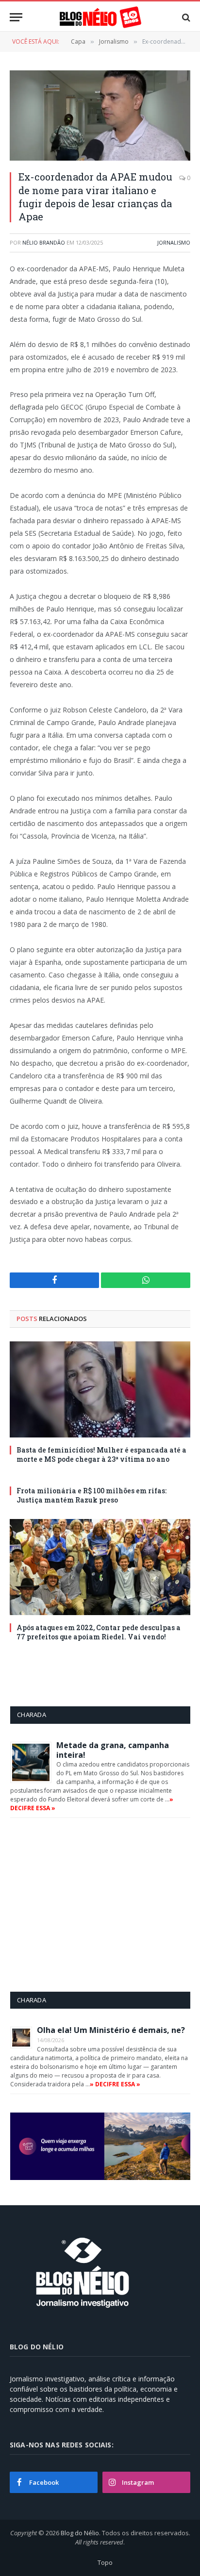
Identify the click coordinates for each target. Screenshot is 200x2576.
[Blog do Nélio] (100, 17)
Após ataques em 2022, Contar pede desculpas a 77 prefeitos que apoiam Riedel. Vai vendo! (99, 1632)
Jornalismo (174, 242)
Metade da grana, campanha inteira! (113, 1750)
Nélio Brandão (44, 242)
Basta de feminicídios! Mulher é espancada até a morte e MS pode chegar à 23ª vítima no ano (101, 1454)
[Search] (185, 17)
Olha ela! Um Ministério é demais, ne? (111, 2030)
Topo (105, 2562)
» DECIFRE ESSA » (115, 2084)
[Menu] (16, 17)
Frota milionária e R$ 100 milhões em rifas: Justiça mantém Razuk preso (92, 1495)
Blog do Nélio (80, 2533)
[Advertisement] (92, 1904)
